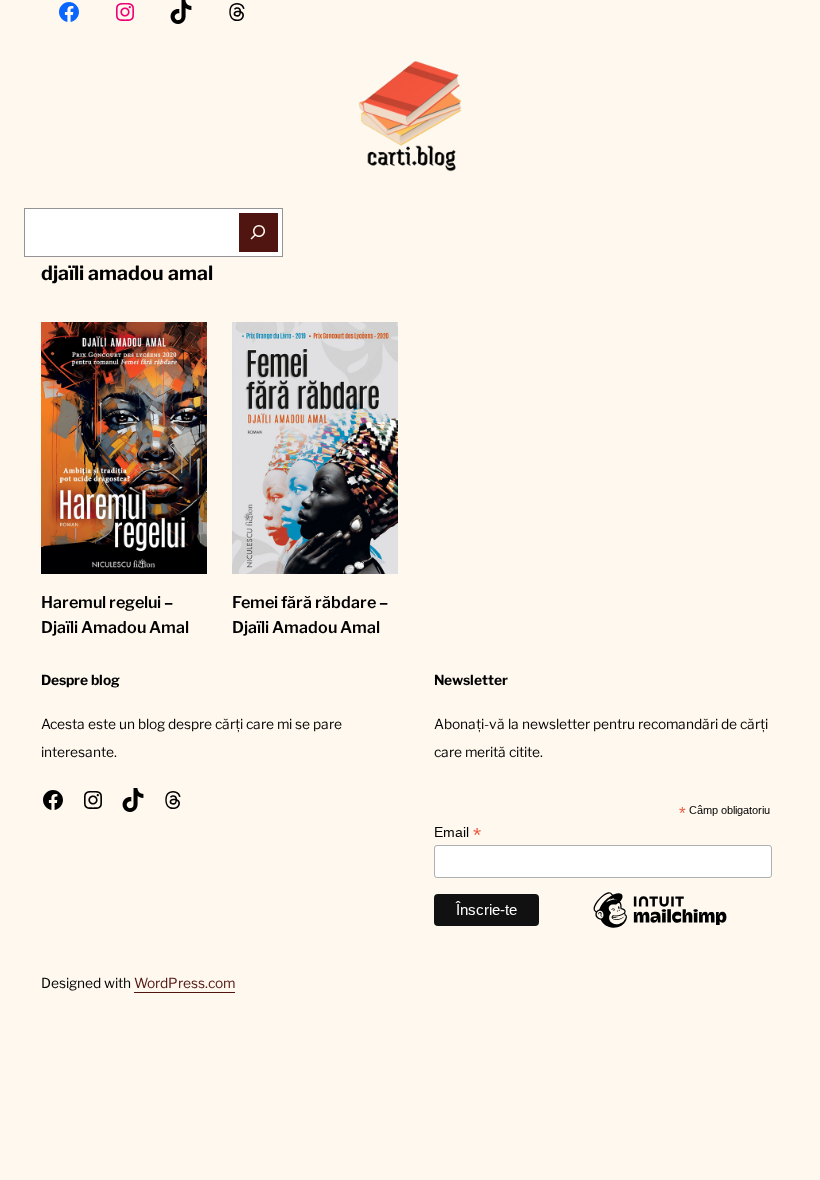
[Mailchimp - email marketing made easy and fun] (660, 927)
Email (457, 832)
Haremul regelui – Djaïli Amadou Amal (115, 615)
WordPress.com (184, 983)
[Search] (258, 232)
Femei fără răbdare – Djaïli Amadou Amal (310, 615)
